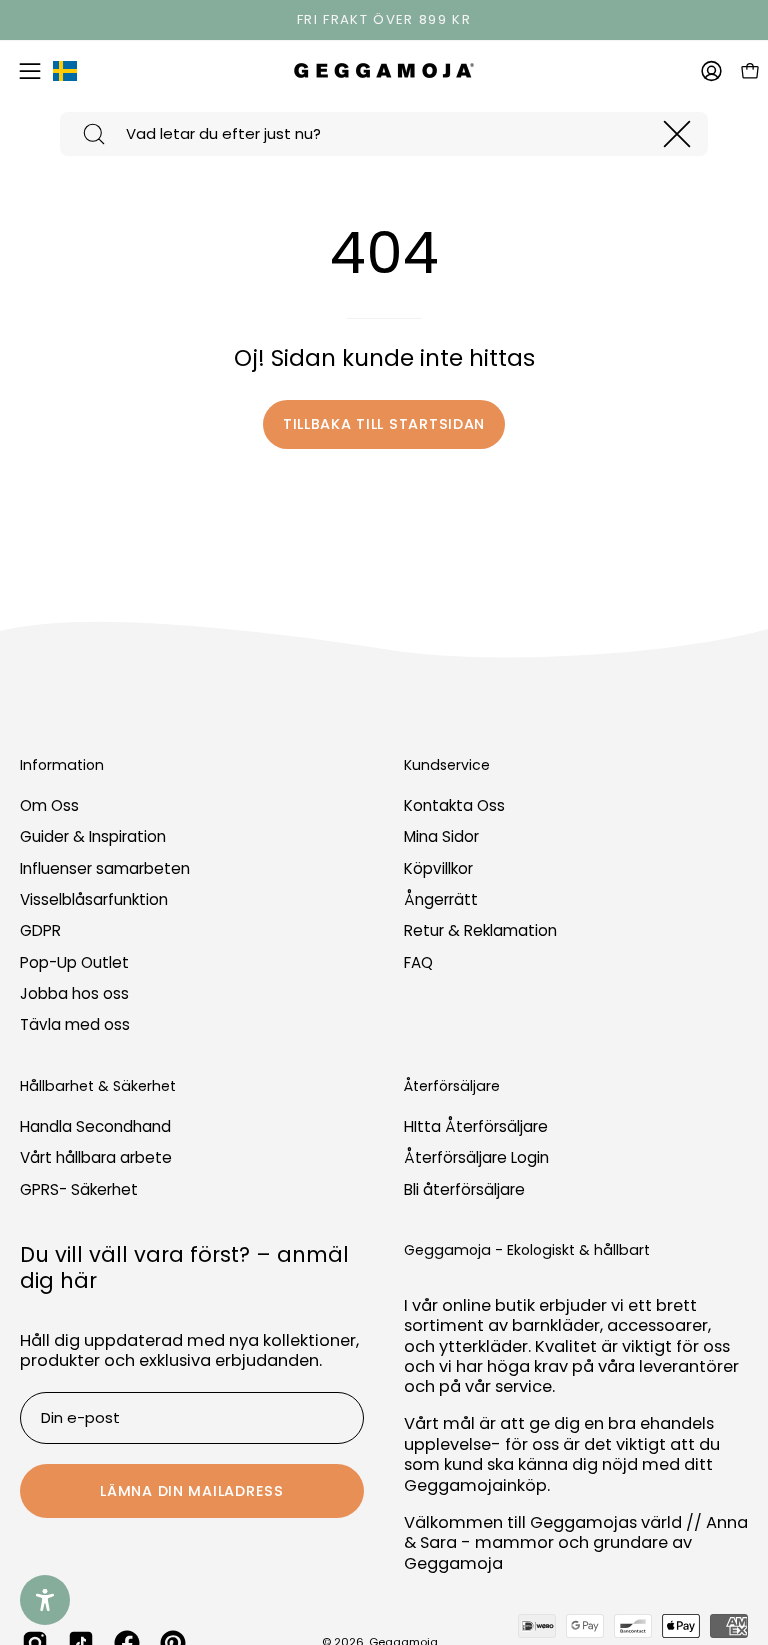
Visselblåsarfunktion (94, 899)
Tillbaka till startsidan (384, 424)
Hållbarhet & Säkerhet (98, 1087)
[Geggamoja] (384, 70)
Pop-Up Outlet (74, 962)
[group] (384, 20)
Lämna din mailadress (191, 1491)
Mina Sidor (441, 837)
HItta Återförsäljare (476, 1126)
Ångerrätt (441, 899)
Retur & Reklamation (480, 931)
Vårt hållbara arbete (96, 1157)
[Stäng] (677, 134)
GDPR (40, 931)
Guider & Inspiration (93, 837)
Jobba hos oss (74, 993)
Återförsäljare (452, 1087)
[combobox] (384, 134)
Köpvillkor (438, 868)
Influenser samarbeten (105, 868)
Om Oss (49, 805)
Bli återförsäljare (464, 1189)
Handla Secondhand (95, 1126)
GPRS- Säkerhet (79, 1189)
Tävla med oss (75, 1025)
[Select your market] (65, 75)
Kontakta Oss (454, 805)
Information (62, 766)
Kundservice (447, 766)
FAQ (418, 962)
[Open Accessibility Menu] (45, 1600)
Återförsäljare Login (476, 1157)
